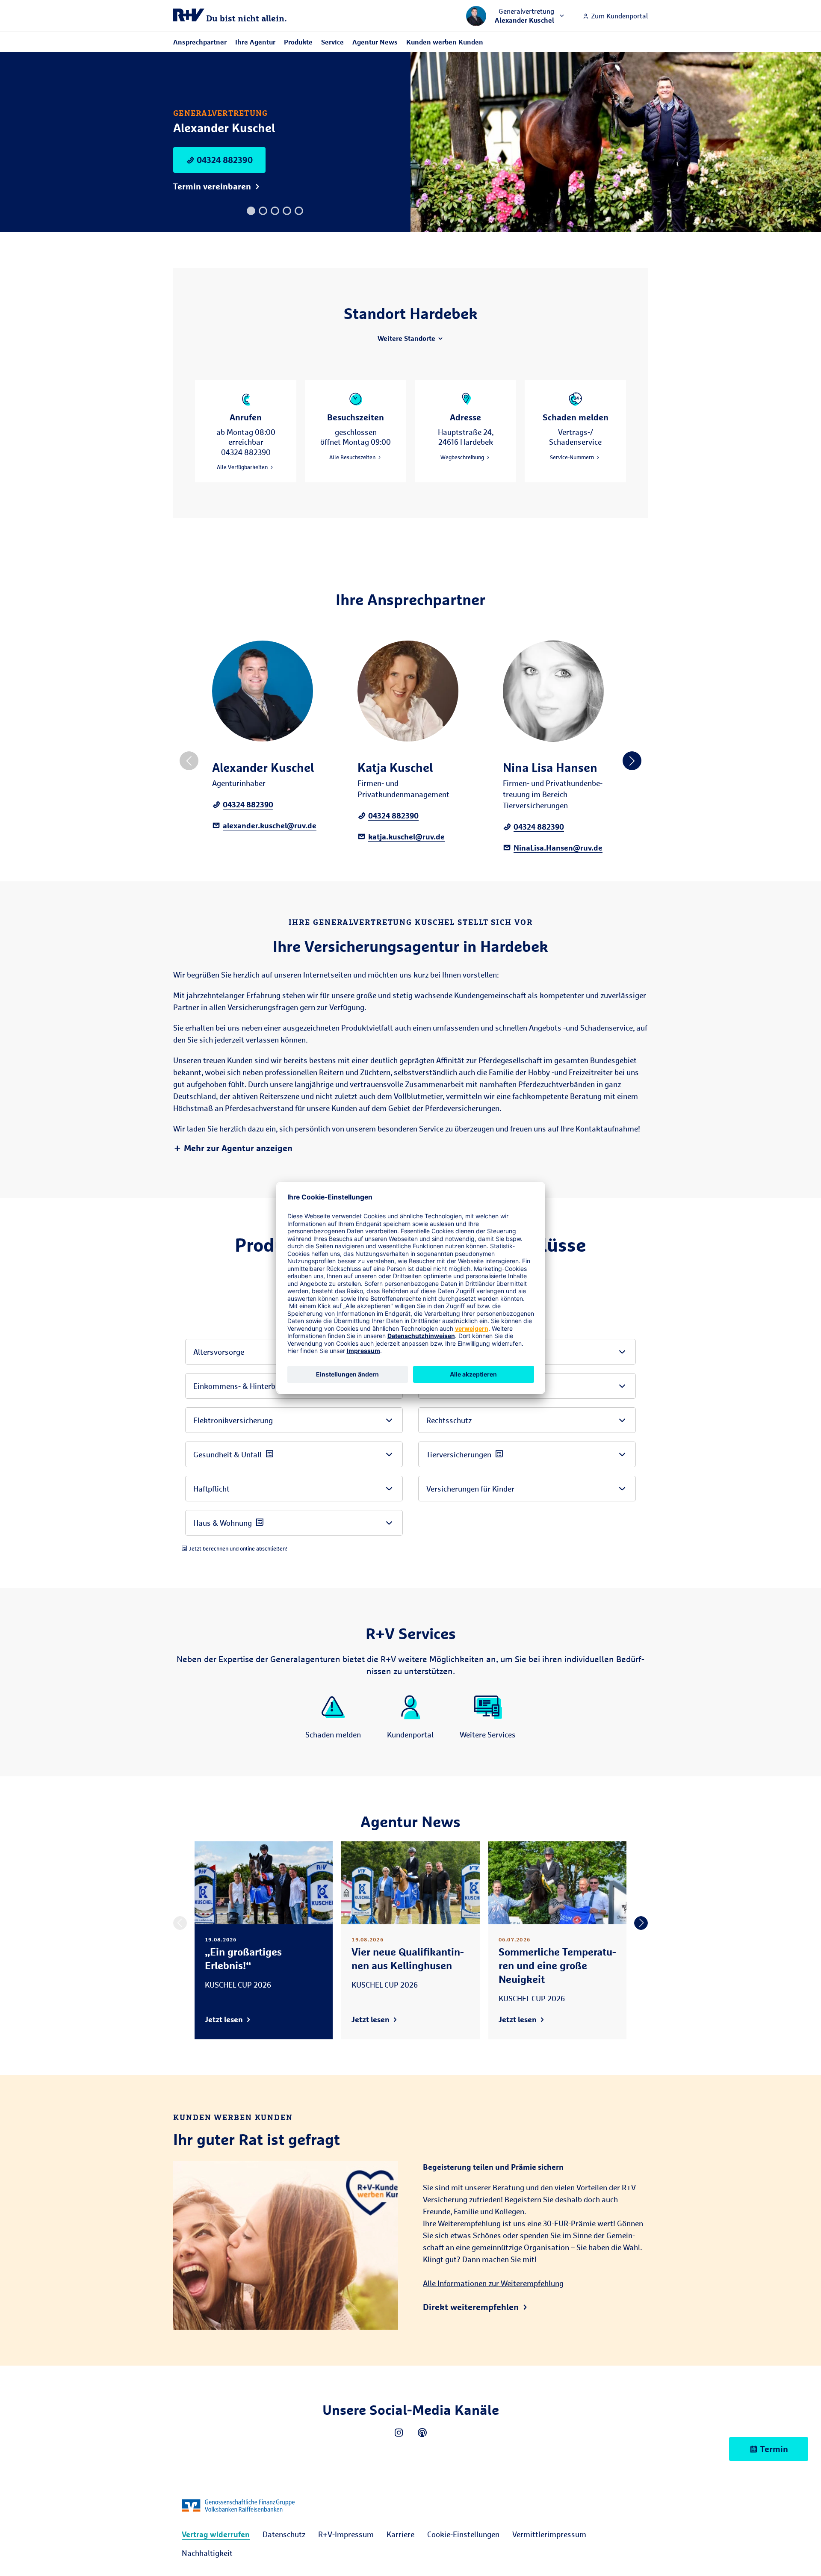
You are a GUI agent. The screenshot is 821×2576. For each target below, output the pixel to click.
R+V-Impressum (346, 2534)
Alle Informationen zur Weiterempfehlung (493, 2283)
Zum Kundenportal (619, 16)
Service (332, 42)
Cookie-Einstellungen (463, 2534)
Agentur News (375, 42)
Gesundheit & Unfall (227, 1454)
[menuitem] (216, 2534)
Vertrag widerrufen (216, 2534)
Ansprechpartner (200, 42)
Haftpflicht (211, 1489)
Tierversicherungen (459, 1454)
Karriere (400, 2534)
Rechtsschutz (449, 1420)
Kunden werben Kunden (445, 42)
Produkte (298, 42)
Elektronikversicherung (233, 1420)
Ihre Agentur (255, 42)
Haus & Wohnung (223, 1523)
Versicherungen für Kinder (470, 1489)
